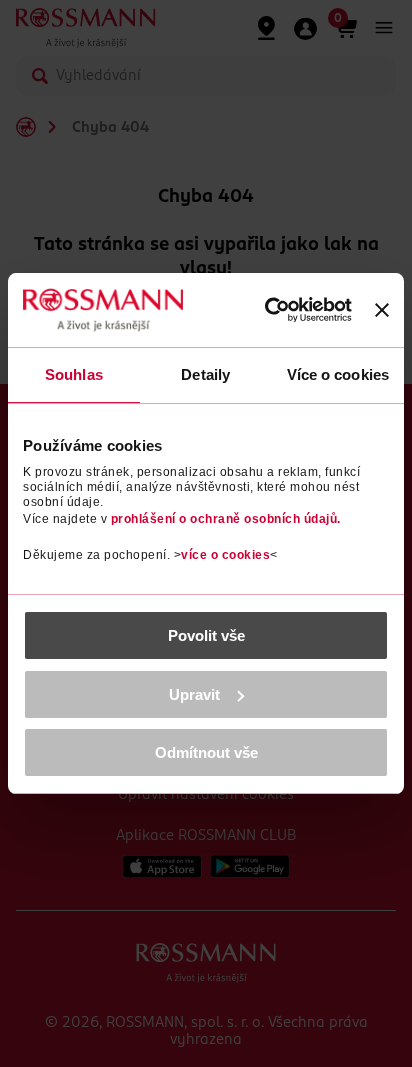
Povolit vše (206, 635)
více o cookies (225, 555)
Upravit (194, 694)
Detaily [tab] (205, 374)
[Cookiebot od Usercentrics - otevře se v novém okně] (267, 310)
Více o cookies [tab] (338, 374)
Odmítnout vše (206, 752)
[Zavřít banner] (382, 310)
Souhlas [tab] (74, 374)
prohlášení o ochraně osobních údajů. (226, 519)
